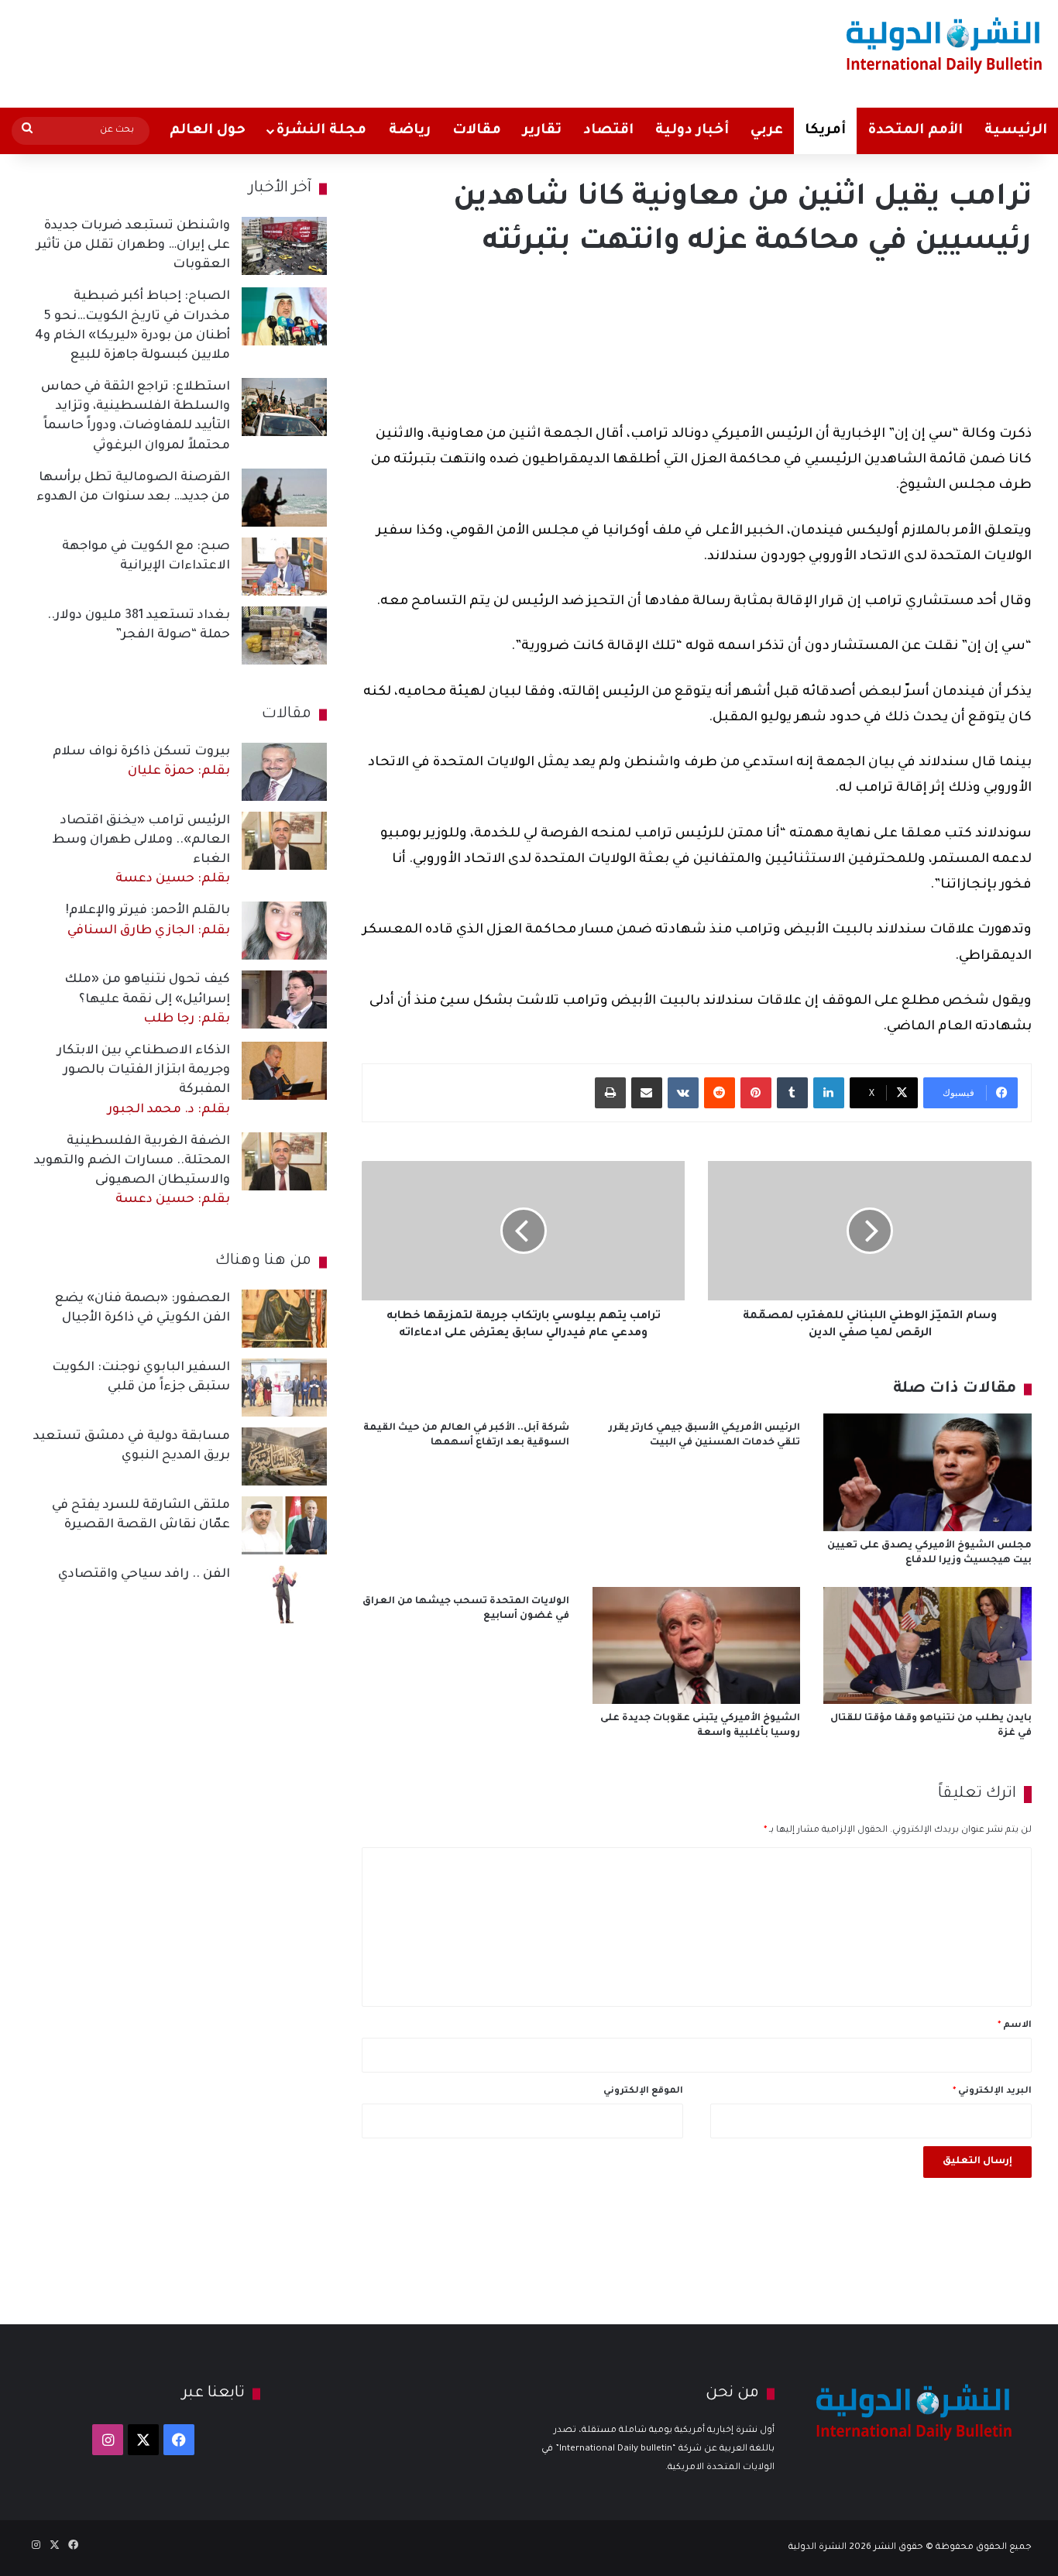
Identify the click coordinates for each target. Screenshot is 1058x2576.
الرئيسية (1016, 131)
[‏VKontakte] (683, 1093)
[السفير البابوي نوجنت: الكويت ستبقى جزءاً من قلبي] (284, 1388)
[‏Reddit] (720, 1093)
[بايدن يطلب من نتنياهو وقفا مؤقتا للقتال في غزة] (927, 1645)
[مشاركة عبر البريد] (647, 1093)
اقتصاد (608, 131)
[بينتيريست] (756, 1093)
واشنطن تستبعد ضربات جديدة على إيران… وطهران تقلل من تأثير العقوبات (133, 246)
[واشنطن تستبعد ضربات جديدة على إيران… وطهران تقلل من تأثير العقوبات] (284, 246)
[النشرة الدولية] (945, 45)
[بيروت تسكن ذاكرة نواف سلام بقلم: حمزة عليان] (284, 772)
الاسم (1015, 2026)
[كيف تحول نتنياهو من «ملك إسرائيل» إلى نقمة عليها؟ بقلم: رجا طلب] (284, 999)
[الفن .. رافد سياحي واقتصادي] (284, 1594)
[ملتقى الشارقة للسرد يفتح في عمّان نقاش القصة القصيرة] (284, 1525)
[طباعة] (610, 1093)
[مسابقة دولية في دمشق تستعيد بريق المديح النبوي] (284, 1456)
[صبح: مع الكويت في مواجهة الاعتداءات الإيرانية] (284, 567)
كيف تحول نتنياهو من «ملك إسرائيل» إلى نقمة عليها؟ (147, 999)
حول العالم (208, 131)
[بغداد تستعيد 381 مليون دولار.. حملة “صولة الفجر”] (284, 635)
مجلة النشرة (321, 131)
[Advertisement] (349, 50)
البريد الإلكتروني (992, 2092)
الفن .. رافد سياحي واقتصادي (144, 1575)
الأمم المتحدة (915, 131)
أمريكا (825, 131)
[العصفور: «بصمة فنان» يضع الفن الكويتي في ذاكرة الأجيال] (284, 1319)
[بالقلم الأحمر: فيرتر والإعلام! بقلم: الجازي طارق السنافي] (284, 931)
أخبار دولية (692, 131)
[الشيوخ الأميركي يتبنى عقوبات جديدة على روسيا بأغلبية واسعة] (696, 1645)
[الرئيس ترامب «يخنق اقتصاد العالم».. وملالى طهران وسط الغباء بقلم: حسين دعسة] (284, 841)
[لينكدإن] (829, 1093)
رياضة (410, 131)
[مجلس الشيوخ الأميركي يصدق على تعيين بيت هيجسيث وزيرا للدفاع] (927, 1472)
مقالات (477, 131)
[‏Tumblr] (792, 1093)
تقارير (542, 131)
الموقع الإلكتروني (643, 2092)
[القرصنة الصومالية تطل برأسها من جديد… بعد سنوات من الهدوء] (284, 498)
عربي (767, 131)
